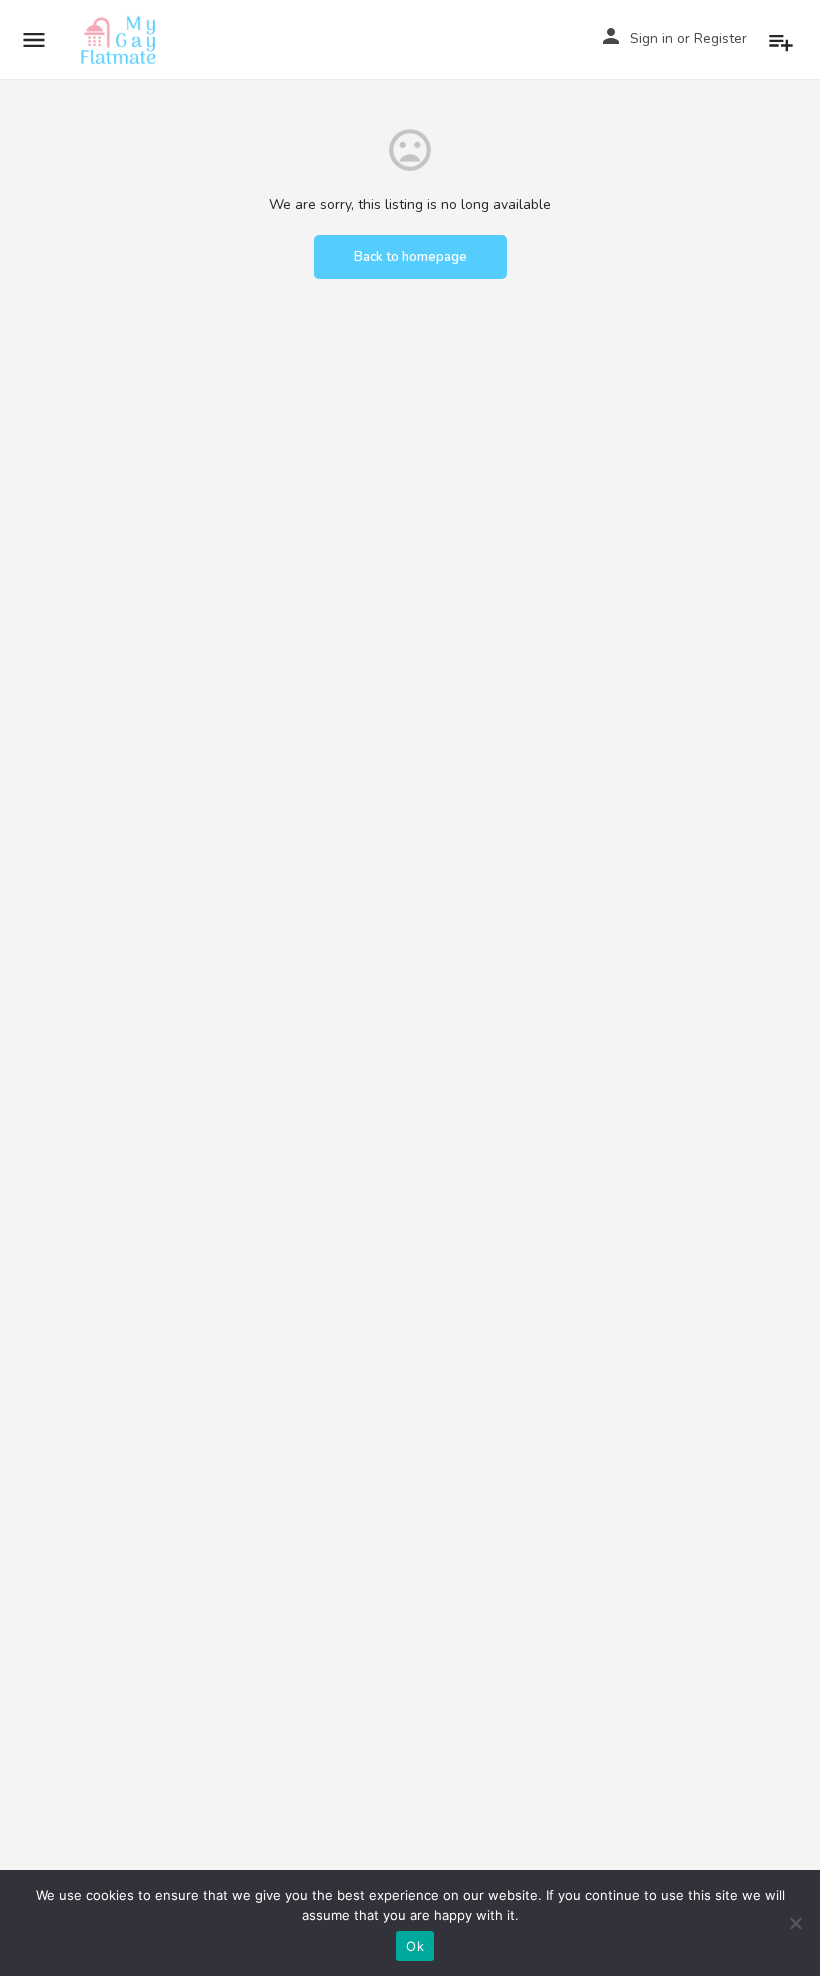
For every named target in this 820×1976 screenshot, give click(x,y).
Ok (415, 1946)
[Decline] (795, 1923)
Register (720, 38)
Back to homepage (410, 257)
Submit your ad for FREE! (783, 39)
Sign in (651, 38)
